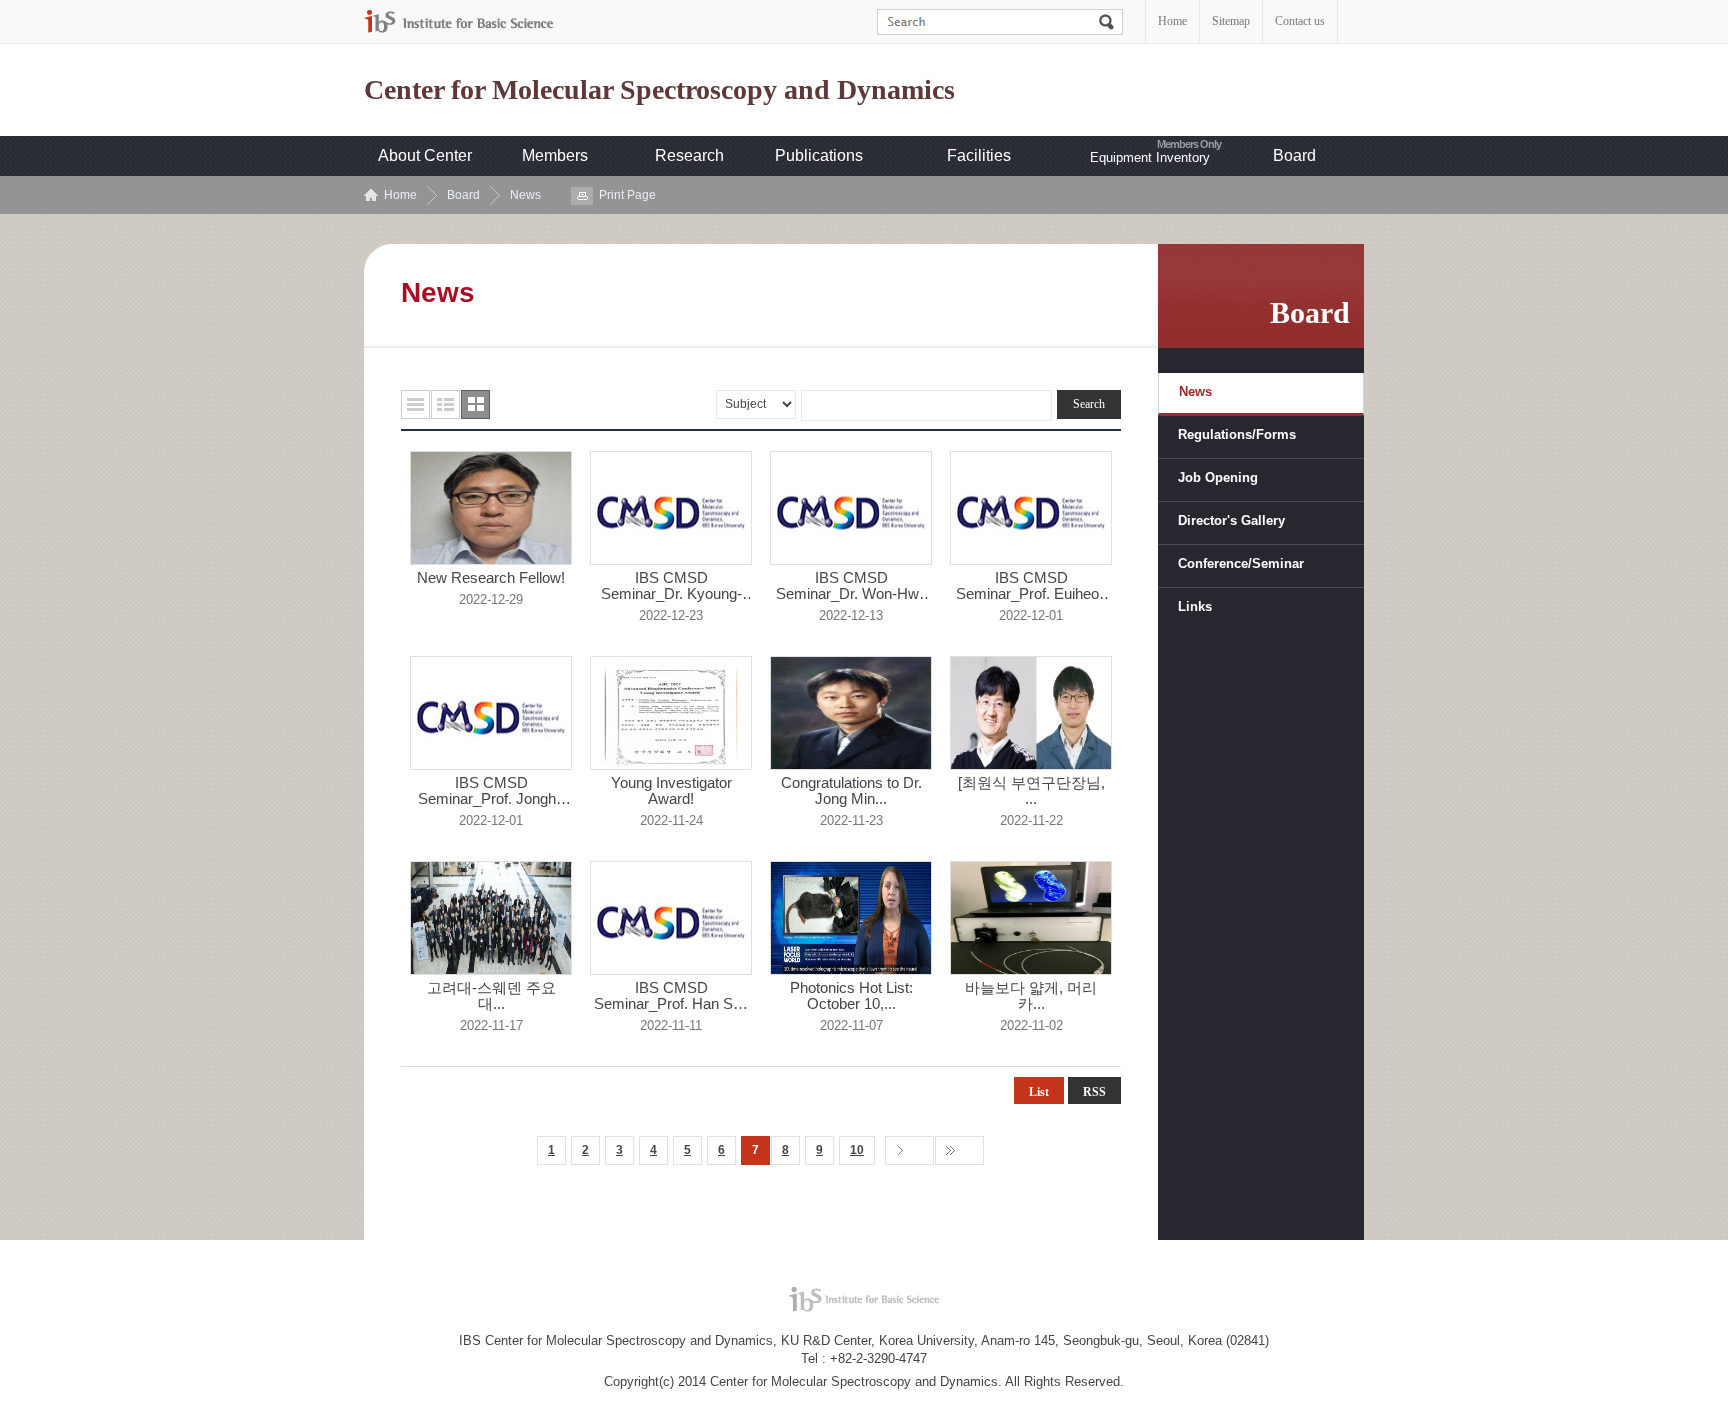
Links (1195, 606)
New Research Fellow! (491, 578)
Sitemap (1231, 21)
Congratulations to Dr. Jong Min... (851, 791)
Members (555, 155)
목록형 (415, 404)
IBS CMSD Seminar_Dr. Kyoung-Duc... (671, 586)
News (525, 195)
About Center (425, 155)
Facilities (979, 155)
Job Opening (1218, 477)
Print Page (627, 195)
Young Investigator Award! (671, 791)
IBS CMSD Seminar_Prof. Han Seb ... (671, 996)
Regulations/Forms (1237, 434)
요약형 (445, 404)
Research (689, 155)
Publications (819, 155)
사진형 (475, 404)
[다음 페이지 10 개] (909, 1150)
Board (1294, 155)
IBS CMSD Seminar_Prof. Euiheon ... (1031, 586)
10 (857, 1150)
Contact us (1300, 21)
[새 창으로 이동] (459, 21)
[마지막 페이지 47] (959, 1150)
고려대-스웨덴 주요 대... (491, 996)
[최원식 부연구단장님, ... (1031, 791)
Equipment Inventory (1150, 157)
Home (1172, 21)
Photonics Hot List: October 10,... (851, 996)
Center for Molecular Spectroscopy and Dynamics (659, 90)
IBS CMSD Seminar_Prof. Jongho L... (491, 791)
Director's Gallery (1231, 520)
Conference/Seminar (1241, 563)
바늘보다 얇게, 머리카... (1031, 996)
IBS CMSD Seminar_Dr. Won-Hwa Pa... (851, 586)
